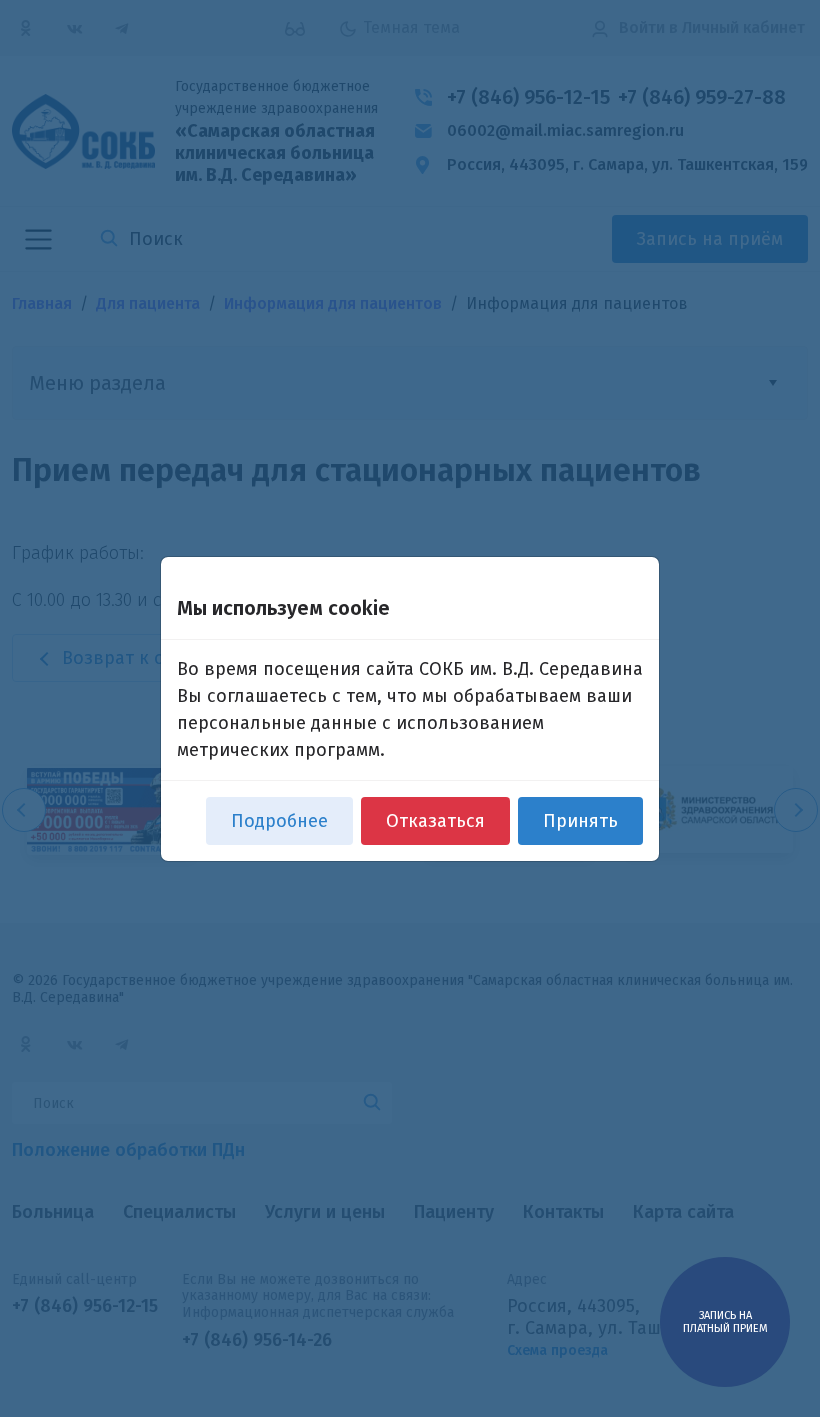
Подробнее (279, 821)
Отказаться (435, 821)
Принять (580, 821)
